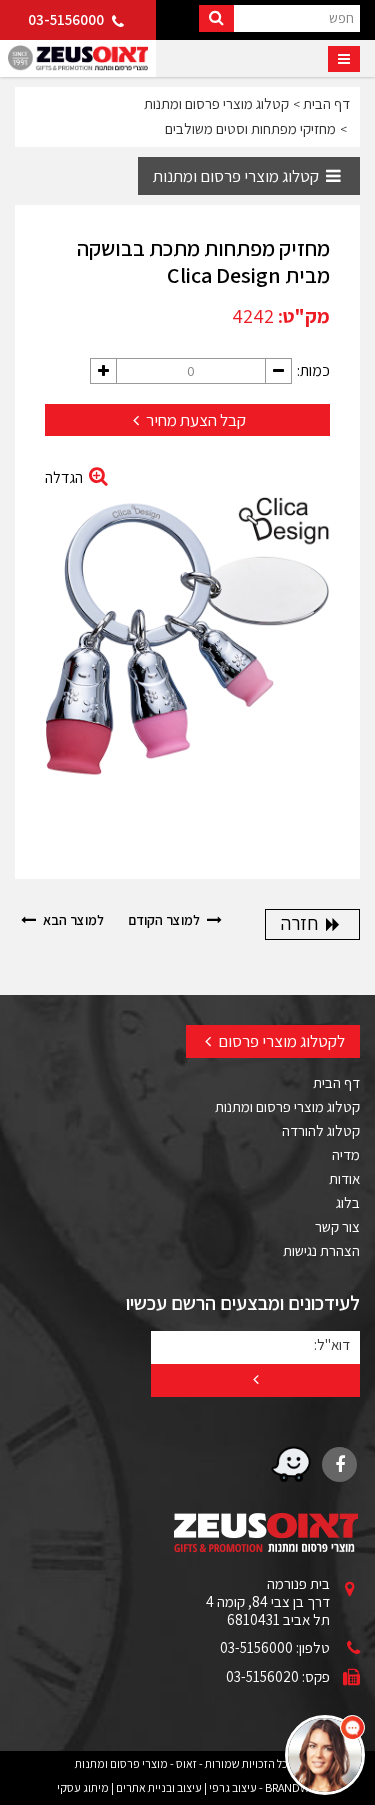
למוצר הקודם (165, 920)
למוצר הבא (72, 920)
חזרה (301, 923)
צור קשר (337, 1226)
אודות (344, 1178)
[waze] (291, 1464)
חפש (341, 17)
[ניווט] (344, 59)
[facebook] (339, 1464)
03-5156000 (67, 19)
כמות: (313, 370)
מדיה (346, 1154)
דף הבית (336, 1082)
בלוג (348, 1202)
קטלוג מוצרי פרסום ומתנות (237, 176)
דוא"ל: (332, 1344)
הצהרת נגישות (321, 1250)
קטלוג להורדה (321, 1130)
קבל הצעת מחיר (194, 420)
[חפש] (216, 18)
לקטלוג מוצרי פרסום (280, 1041)
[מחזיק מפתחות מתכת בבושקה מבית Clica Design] (187, 649)
